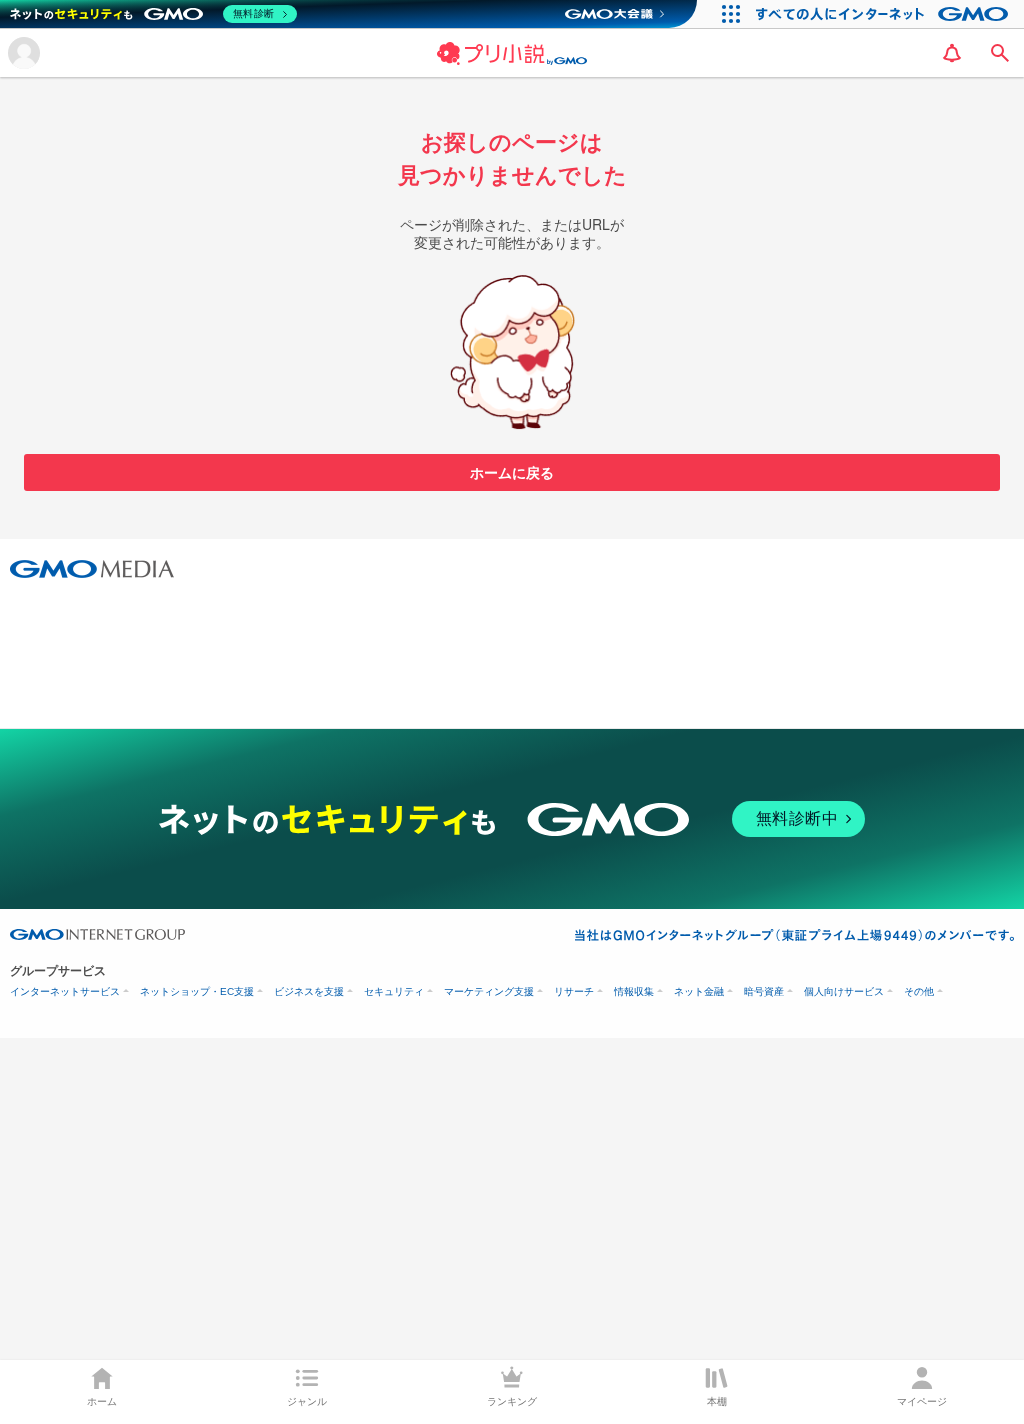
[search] (1000, 53)
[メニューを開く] (24, 53)
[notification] (952, 53)
